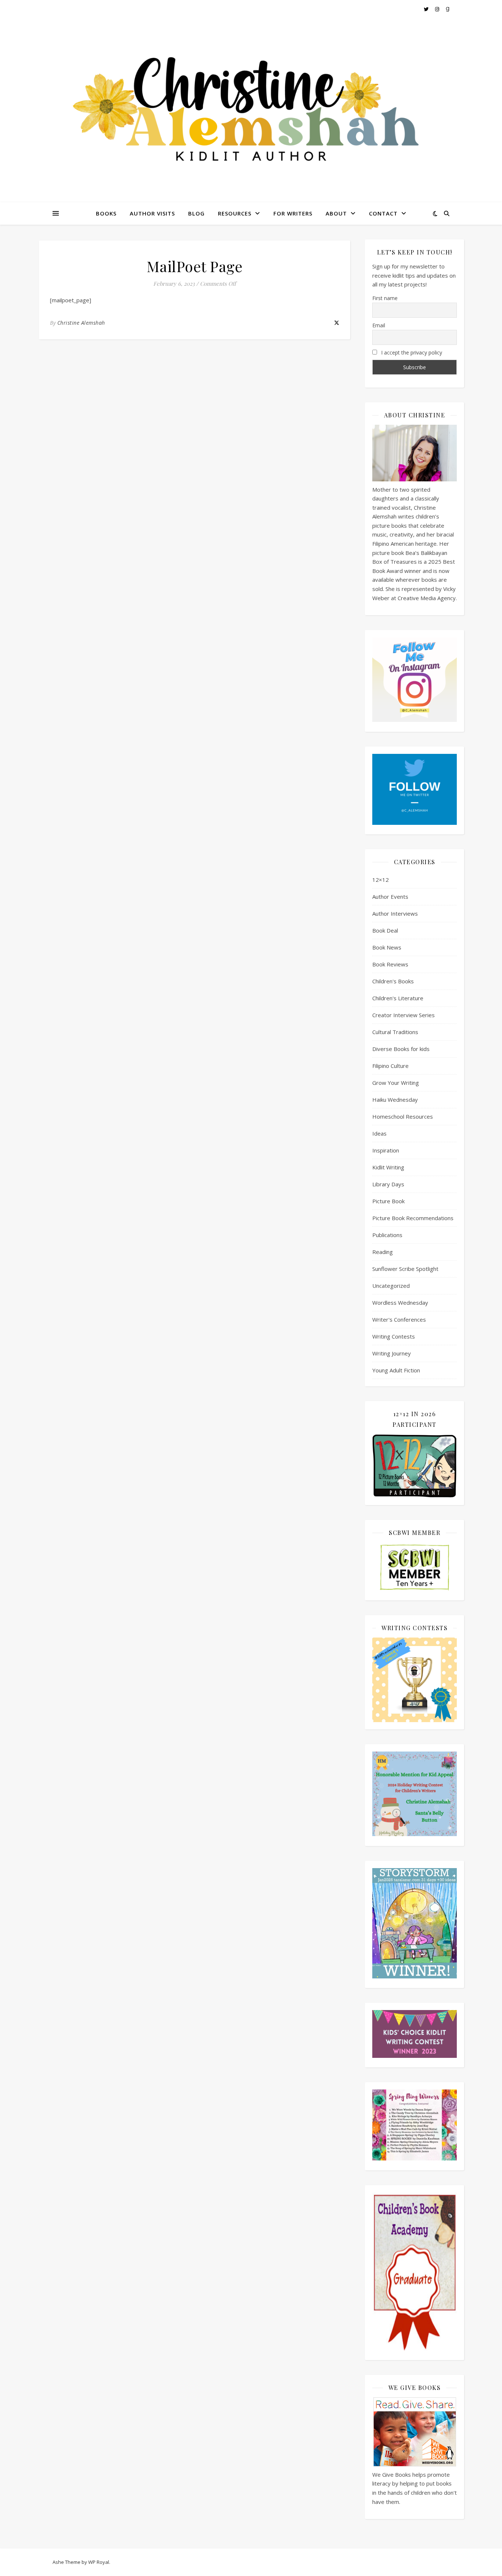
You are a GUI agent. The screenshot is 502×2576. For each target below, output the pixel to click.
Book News (387, 947)
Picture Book (388, 1201)
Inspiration (386, 1150)
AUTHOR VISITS (152, 213)
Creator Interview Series (404, 1015)
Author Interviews (395, 913)
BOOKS (106, 213)
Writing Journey (392, 1353)
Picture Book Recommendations (413, 1218)
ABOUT (336, 213)
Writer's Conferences (399, 1319)
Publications (387, 1235)
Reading (383, 1252)
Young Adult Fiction (396, 1370)
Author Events (390, 897)
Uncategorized (391, 1286)
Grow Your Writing (396, 1083)
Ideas (379, 1133)
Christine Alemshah (81, 323)
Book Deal (385, 930)
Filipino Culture (390, 1066)
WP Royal (99, 2562)
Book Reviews (390, 964)
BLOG (196, 213)
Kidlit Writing (388, 1167)
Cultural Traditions (395, 1032)
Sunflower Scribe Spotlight (405, 1269)
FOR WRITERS (293, 213)
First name (385, 298)
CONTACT (383, 213)
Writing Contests (394, 1336)
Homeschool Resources (403, 1116)
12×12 (381, 880)
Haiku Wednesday (395, 1100)
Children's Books (393, 981)
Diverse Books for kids (401, 1049)
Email (379, 325)
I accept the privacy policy (411, 352)
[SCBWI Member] (415, 1568)
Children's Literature (398, 998)
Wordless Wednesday (400, 1303)
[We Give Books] (415, 2432)
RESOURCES (235, 213)
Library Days (388, 1184)
